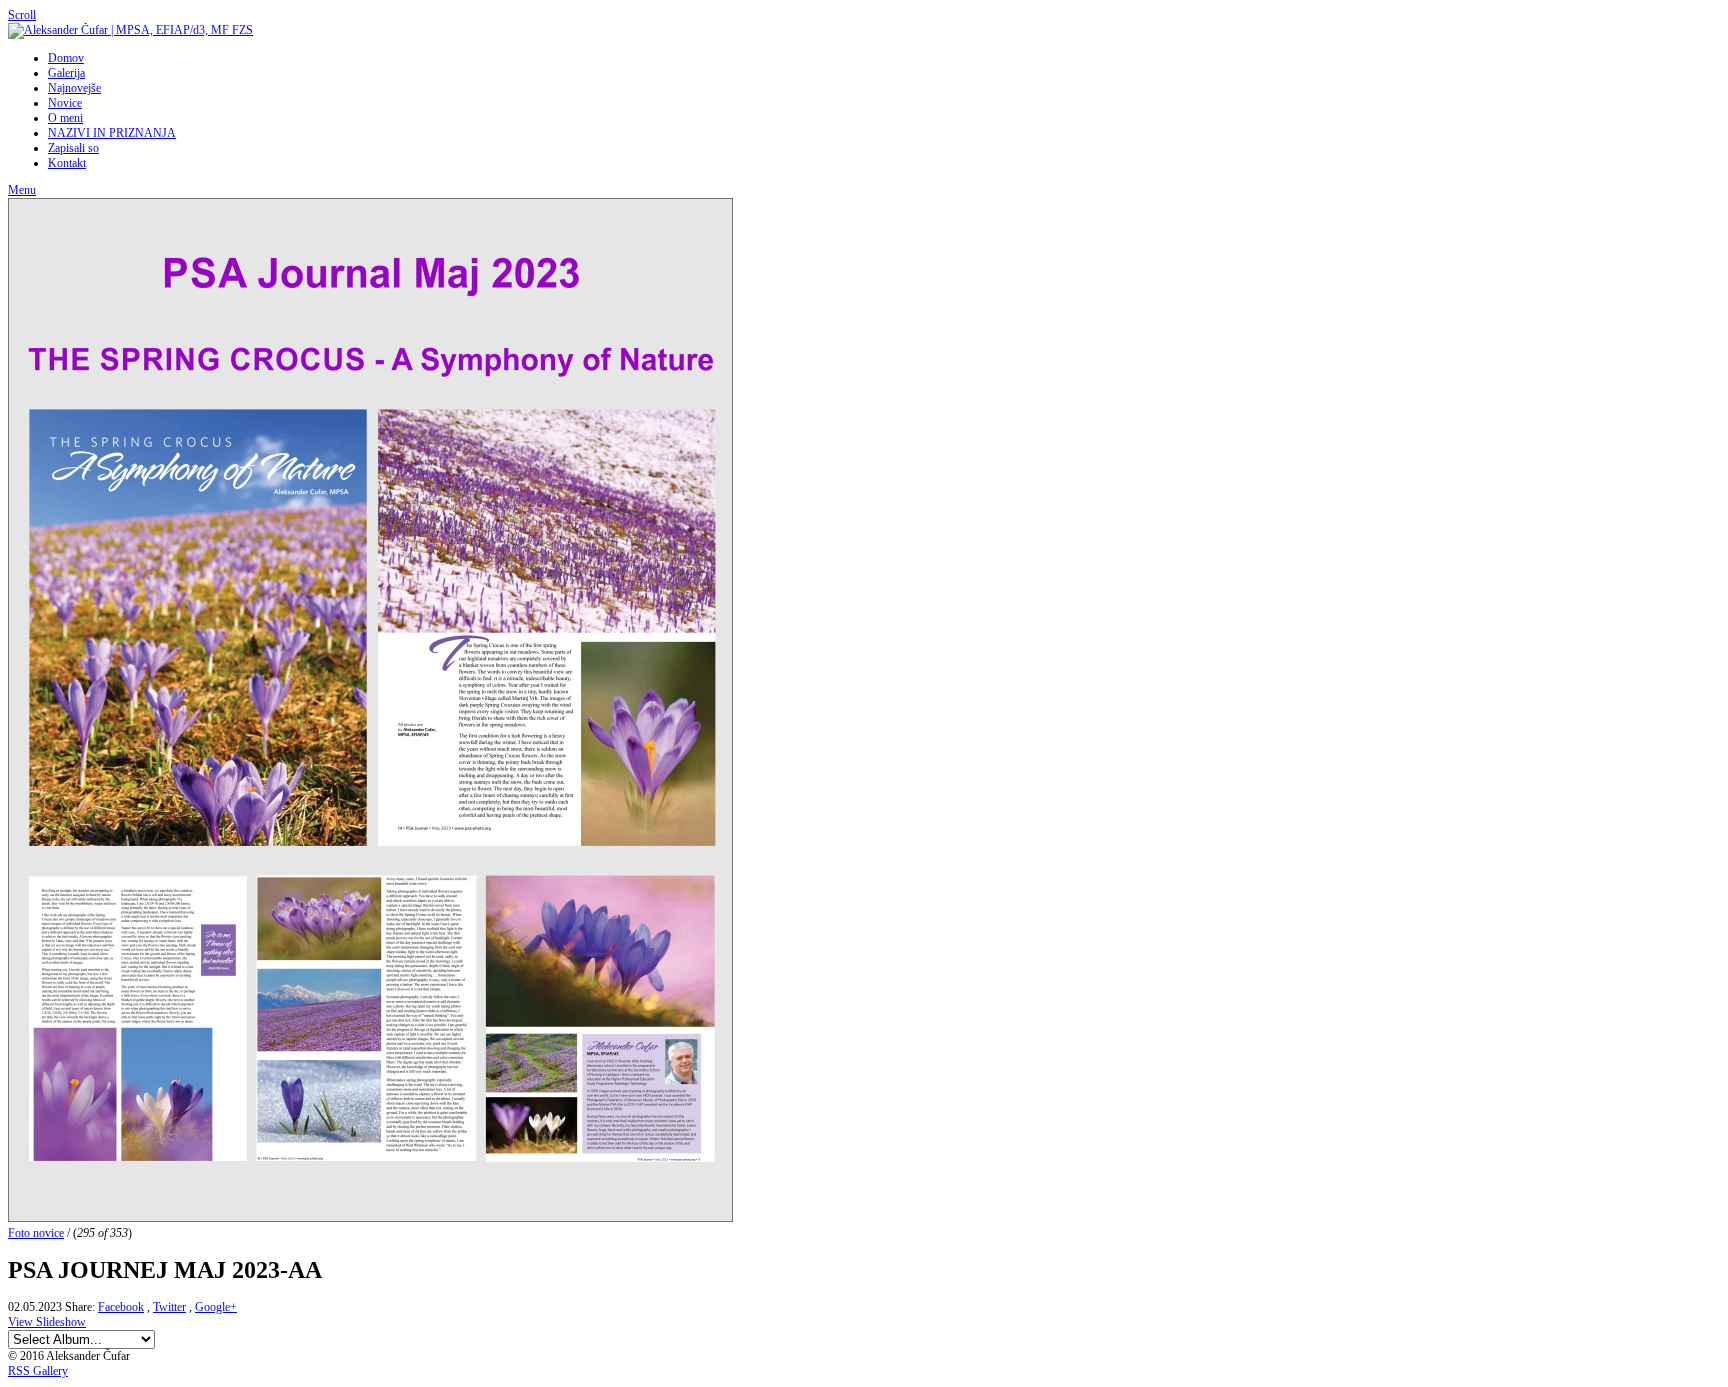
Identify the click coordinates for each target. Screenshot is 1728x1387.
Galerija (66, 73)
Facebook (121, 1307)
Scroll (22, 15)
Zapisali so (73, 148)
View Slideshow (47, 1322)
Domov (66, 58)
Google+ (216, 1307)
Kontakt (67, 163)
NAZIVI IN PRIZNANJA (112, 133)
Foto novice (36, 1233)
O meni (65, 118)
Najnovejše (74, 88)
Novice (65, 103)
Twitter (169, 1307)
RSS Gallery (38, 1371)
